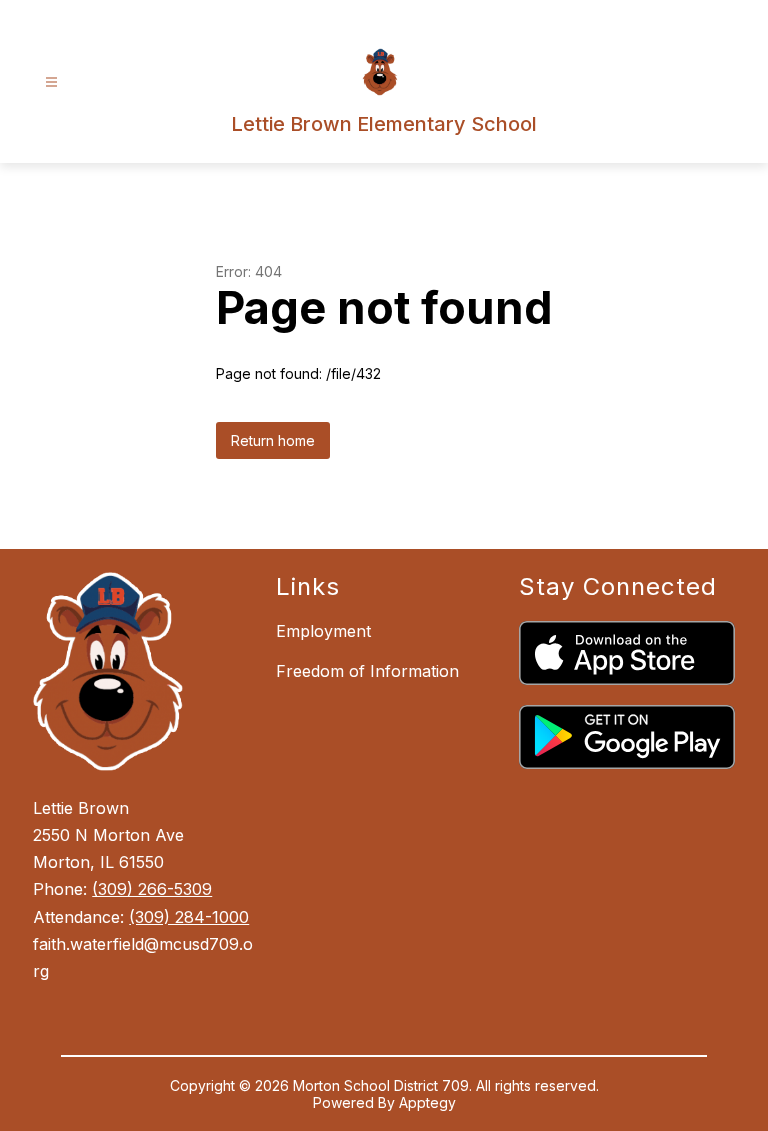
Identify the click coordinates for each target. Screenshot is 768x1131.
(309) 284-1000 (189, 917)
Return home (273, 440)
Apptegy (427, 1102)
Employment (323, 631)
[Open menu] (51, 82)
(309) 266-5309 (152, 889)
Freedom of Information (367, 671)
